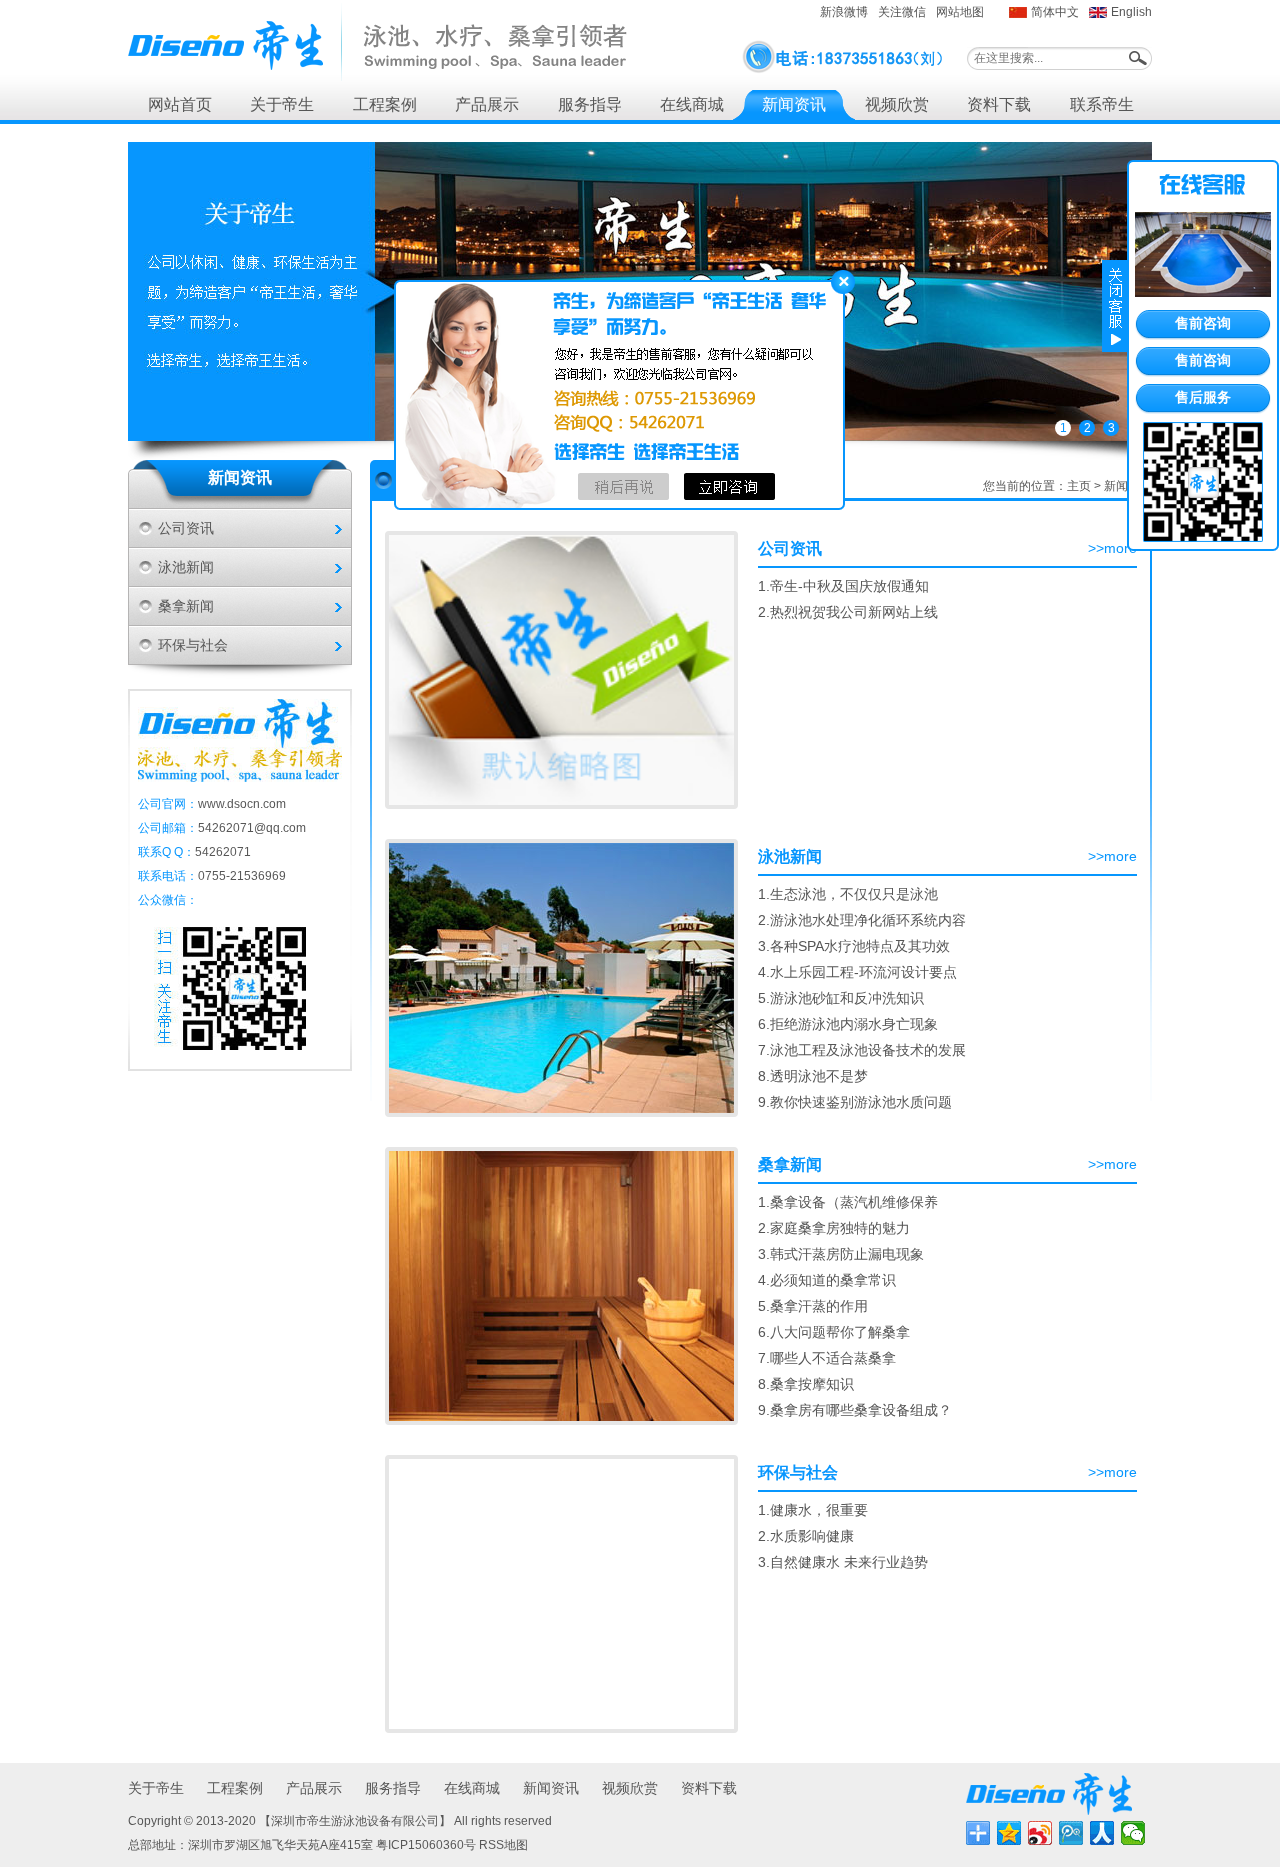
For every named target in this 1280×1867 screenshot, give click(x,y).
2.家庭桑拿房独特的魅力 (834, 1228)
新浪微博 (844, 12)
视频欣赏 (897, 104)
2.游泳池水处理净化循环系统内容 (862, 920)
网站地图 (960, 12)
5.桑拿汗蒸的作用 (813, 1306)
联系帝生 (1102, 104)
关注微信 (902, 12)
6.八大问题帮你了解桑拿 (834, 1332)
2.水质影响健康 (806, 1536)
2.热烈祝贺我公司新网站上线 (848, 612)
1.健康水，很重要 (813, 1510)
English (1131, 12)
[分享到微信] (1133, 1833)
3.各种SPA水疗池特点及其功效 (854, 946)
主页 (1079, 486)
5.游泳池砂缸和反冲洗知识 (841, 998)
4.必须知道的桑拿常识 (827, 1280)
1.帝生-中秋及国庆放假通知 (843, 586)
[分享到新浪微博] (1040, 1833)
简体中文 (1055, 12)
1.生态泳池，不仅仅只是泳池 (848, 894)
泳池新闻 (186, 567)
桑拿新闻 (186, 606)
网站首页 (180, 104)
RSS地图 (503, 1845)
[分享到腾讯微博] (1071, 1833)
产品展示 (487, 104)
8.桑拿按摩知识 (806, 1384)
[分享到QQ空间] (1009, 1833)
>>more (1112, 548)
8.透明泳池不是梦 (813, 1076)
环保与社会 (193, 645)
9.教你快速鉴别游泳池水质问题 (855, 1102)
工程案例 (385, 104)
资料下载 (999, 104)
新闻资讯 (794, 104)
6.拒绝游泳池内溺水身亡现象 (848, 1024)
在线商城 (692, 104)
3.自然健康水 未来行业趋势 (843, 1562)
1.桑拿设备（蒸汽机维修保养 (848, 1202)
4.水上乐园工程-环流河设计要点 (857, 972)
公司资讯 (186, 528)
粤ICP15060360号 (426, 1845)
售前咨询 (1203, 323)
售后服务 (1203, 397)
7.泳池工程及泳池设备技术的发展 (862, 1050)
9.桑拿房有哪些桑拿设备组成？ (855, 1410)
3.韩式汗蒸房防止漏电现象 (841, 1254)
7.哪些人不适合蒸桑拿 (827, 1358)
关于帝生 (282, 104)
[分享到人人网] (1102, 1833)
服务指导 (590, 104)
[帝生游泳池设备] (377, 42)
